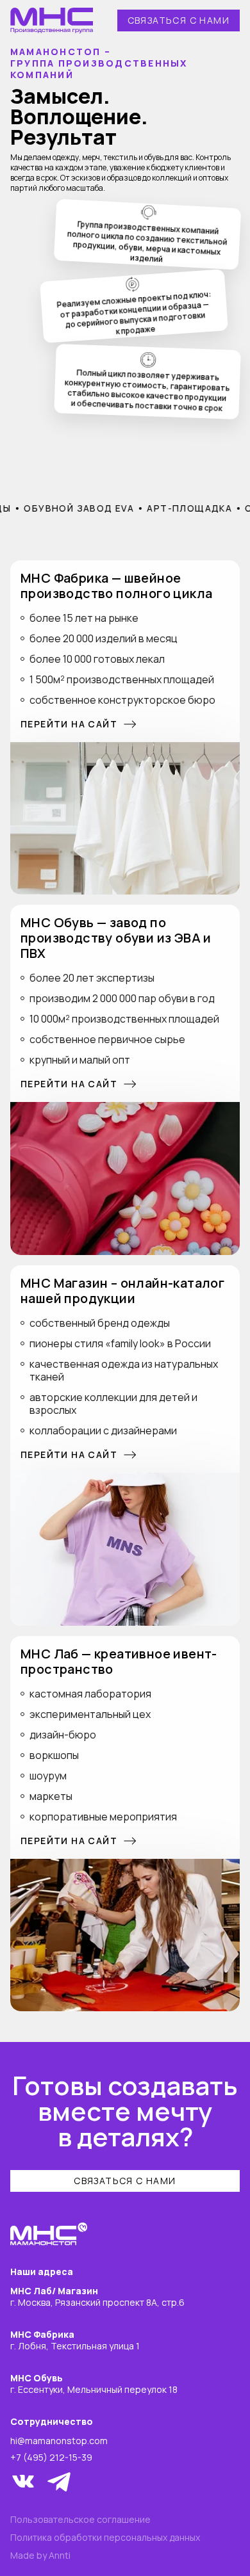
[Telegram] (59, 2481)
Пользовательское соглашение (80, 2520)
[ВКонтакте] (23, 2481)
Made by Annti (40, 2556)
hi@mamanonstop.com (59, 2441)
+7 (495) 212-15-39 (51, 2458)
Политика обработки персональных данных (105, 2538)
